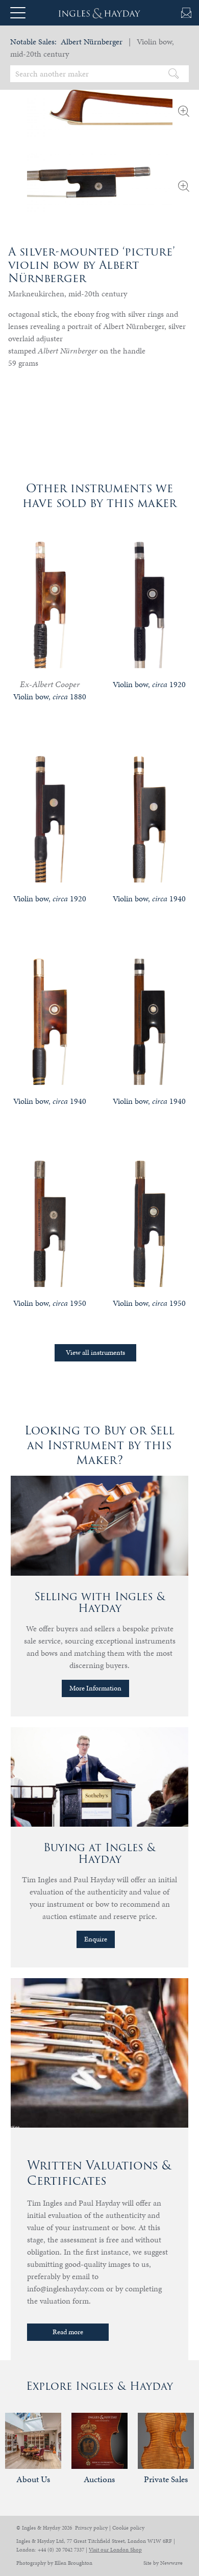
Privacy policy (91, 2528)
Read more (68, 2332)
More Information (95, 1688)
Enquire (96, 1939)
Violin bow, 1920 (149, 684)
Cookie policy (128, 2528)
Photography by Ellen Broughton (54, 2563)
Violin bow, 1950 (50, 1303)
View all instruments (95, 1353)
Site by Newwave (163, 2563)
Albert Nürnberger (92, 42)
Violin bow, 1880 (50, 697)
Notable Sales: (33, 42)
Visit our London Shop (115, 2550)
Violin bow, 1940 (149, 899)
